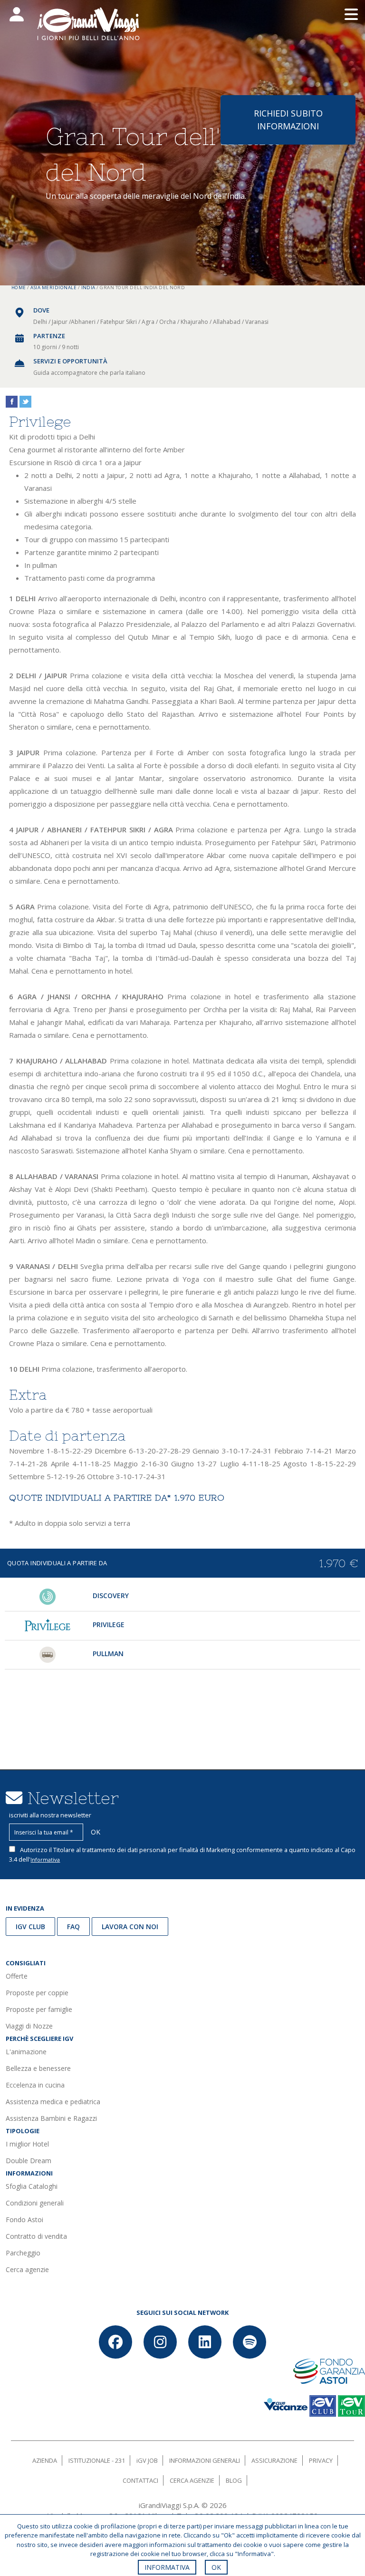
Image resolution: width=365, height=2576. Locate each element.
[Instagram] (160, 2342)
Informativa (45, 1859)
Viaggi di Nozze (29, 2026)
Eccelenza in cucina (35, 2085)
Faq (73, 1927)
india (88, 288)
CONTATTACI (140, 2480)
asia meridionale (53, 288)
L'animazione (26, 2052)
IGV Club (30, 1927)
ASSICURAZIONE (274, 2460)
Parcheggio (23, 2253)
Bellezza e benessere (38, 2068)
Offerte (17, 1976)
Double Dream (29, 2161)
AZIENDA (45, 2460)
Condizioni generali (35, 2203)
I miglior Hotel (27, 2144)
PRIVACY (321, 2460)
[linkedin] (205, 2342)
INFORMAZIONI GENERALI (205, 2460)
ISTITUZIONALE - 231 (97, 2460)
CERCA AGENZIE (192, 2480)
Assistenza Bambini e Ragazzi (51, 2118)
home (19, 288)
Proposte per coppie (37, 1993)
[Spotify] (250, 2342)
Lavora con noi (130, 1927)
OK (216, 2567)
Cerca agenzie (27, 2269)
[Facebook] (115, 2342)
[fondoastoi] (329, 2370)
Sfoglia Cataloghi (32, 2186)
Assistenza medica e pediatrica (53, 2102)
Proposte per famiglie (39, 2009)
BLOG (234, 2480)
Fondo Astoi (24, 2220)
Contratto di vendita (36, 2236)
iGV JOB (147, 2460)
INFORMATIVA (167, 2567)
